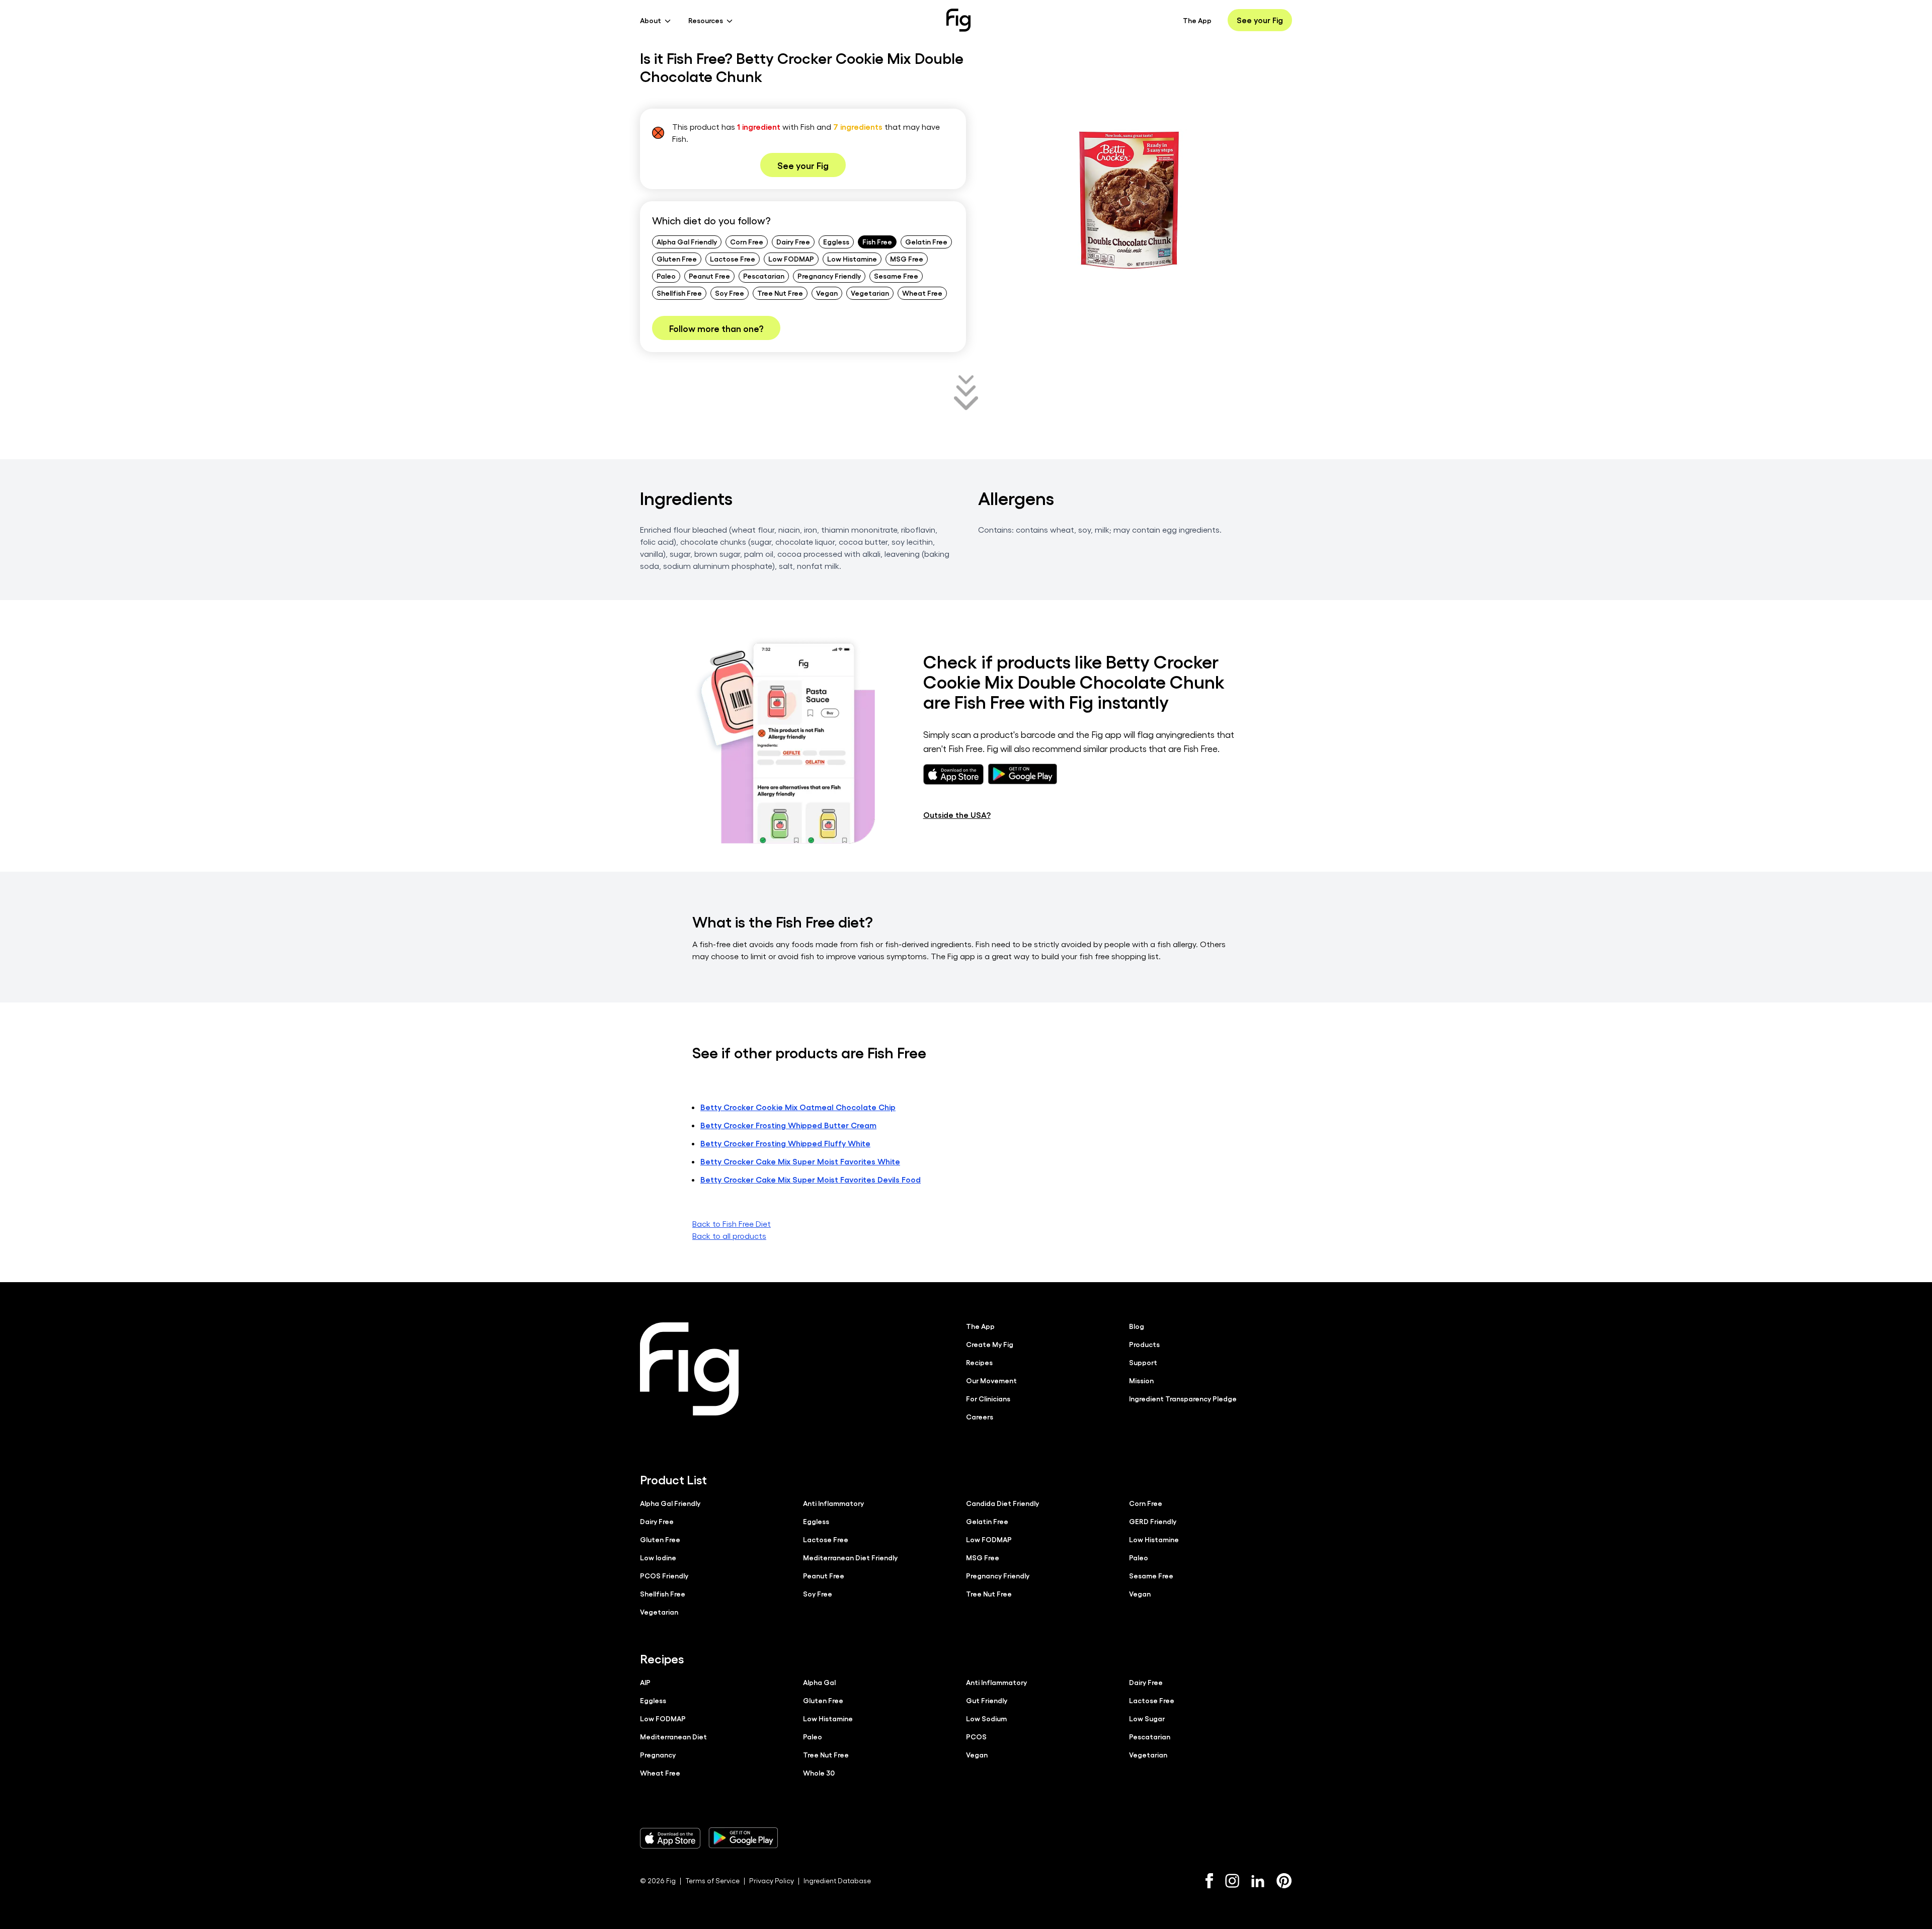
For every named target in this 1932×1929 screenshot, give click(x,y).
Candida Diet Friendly (1002, 1503)
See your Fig (1260, 20)
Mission (1141, 1380)
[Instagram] (1232, 1881)
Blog (1137, 1326)
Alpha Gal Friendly (687, 241)
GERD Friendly (1153, 1521)
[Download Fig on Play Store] (743, 1838)
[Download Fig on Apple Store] (670, 1838)
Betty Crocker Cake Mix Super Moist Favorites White (800, 1161)
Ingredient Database (837, 1880)
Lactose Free (733, 259)
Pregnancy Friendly (829, 276)
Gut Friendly (987, 1700)
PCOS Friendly (664, 1575)
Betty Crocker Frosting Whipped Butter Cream (788, 1125)
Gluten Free (677, 259)
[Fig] (958, 20)
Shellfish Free (679, 293)
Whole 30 (819, 1773)
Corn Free (747, 241)
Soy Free (730, 293)
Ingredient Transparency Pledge (1183, 1398)
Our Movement (991, 1380)
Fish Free (877, 241)
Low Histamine (852, 259)
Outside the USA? (957, 815)
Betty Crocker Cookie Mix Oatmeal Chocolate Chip (798, 1107)
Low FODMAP (791, 259)
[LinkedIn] (1258, 1881)
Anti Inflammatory (833, 1503)
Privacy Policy (772, 1880)
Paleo (666, 276)
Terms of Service (712, 1880)
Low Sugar (1147, 1718)
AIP (645, 1682)
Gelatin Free (926, 241)
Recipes (979, 1362)
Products (1144, 1344)
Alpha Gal (819, 1682)
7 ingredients (858, 127)
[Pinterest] (1284, 1881)
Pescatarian (764, 276)
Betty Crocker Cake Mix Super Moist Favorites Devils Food (811, 1179)
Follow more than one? (716, 328)
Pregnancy (658, 1754)
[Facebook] (1209, 1881)
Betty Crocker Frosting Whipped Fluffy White (785, 1143)
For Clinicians (988, 1398)
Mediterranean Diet (673, 1736)
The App (1197, 20)
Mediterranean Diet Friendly (850, 1557)
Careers (980, 1416)
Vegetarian (870, 293)
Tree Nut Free (780, 293)
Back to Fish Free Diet (732, 1224)
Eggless (836, 241)
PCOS (976, 1736)
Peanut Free (709, 276)
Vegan (827, 293)
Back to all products (729, 1236)
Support (1143, 1362)
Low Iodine (658, 1557)
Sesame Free (896, 276)
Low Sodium (986, 1718)
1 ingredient (759, 127)
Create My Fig (990, 1344)
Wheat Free (922, 293)
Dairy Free (793, 241)
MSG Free (907, 259)
